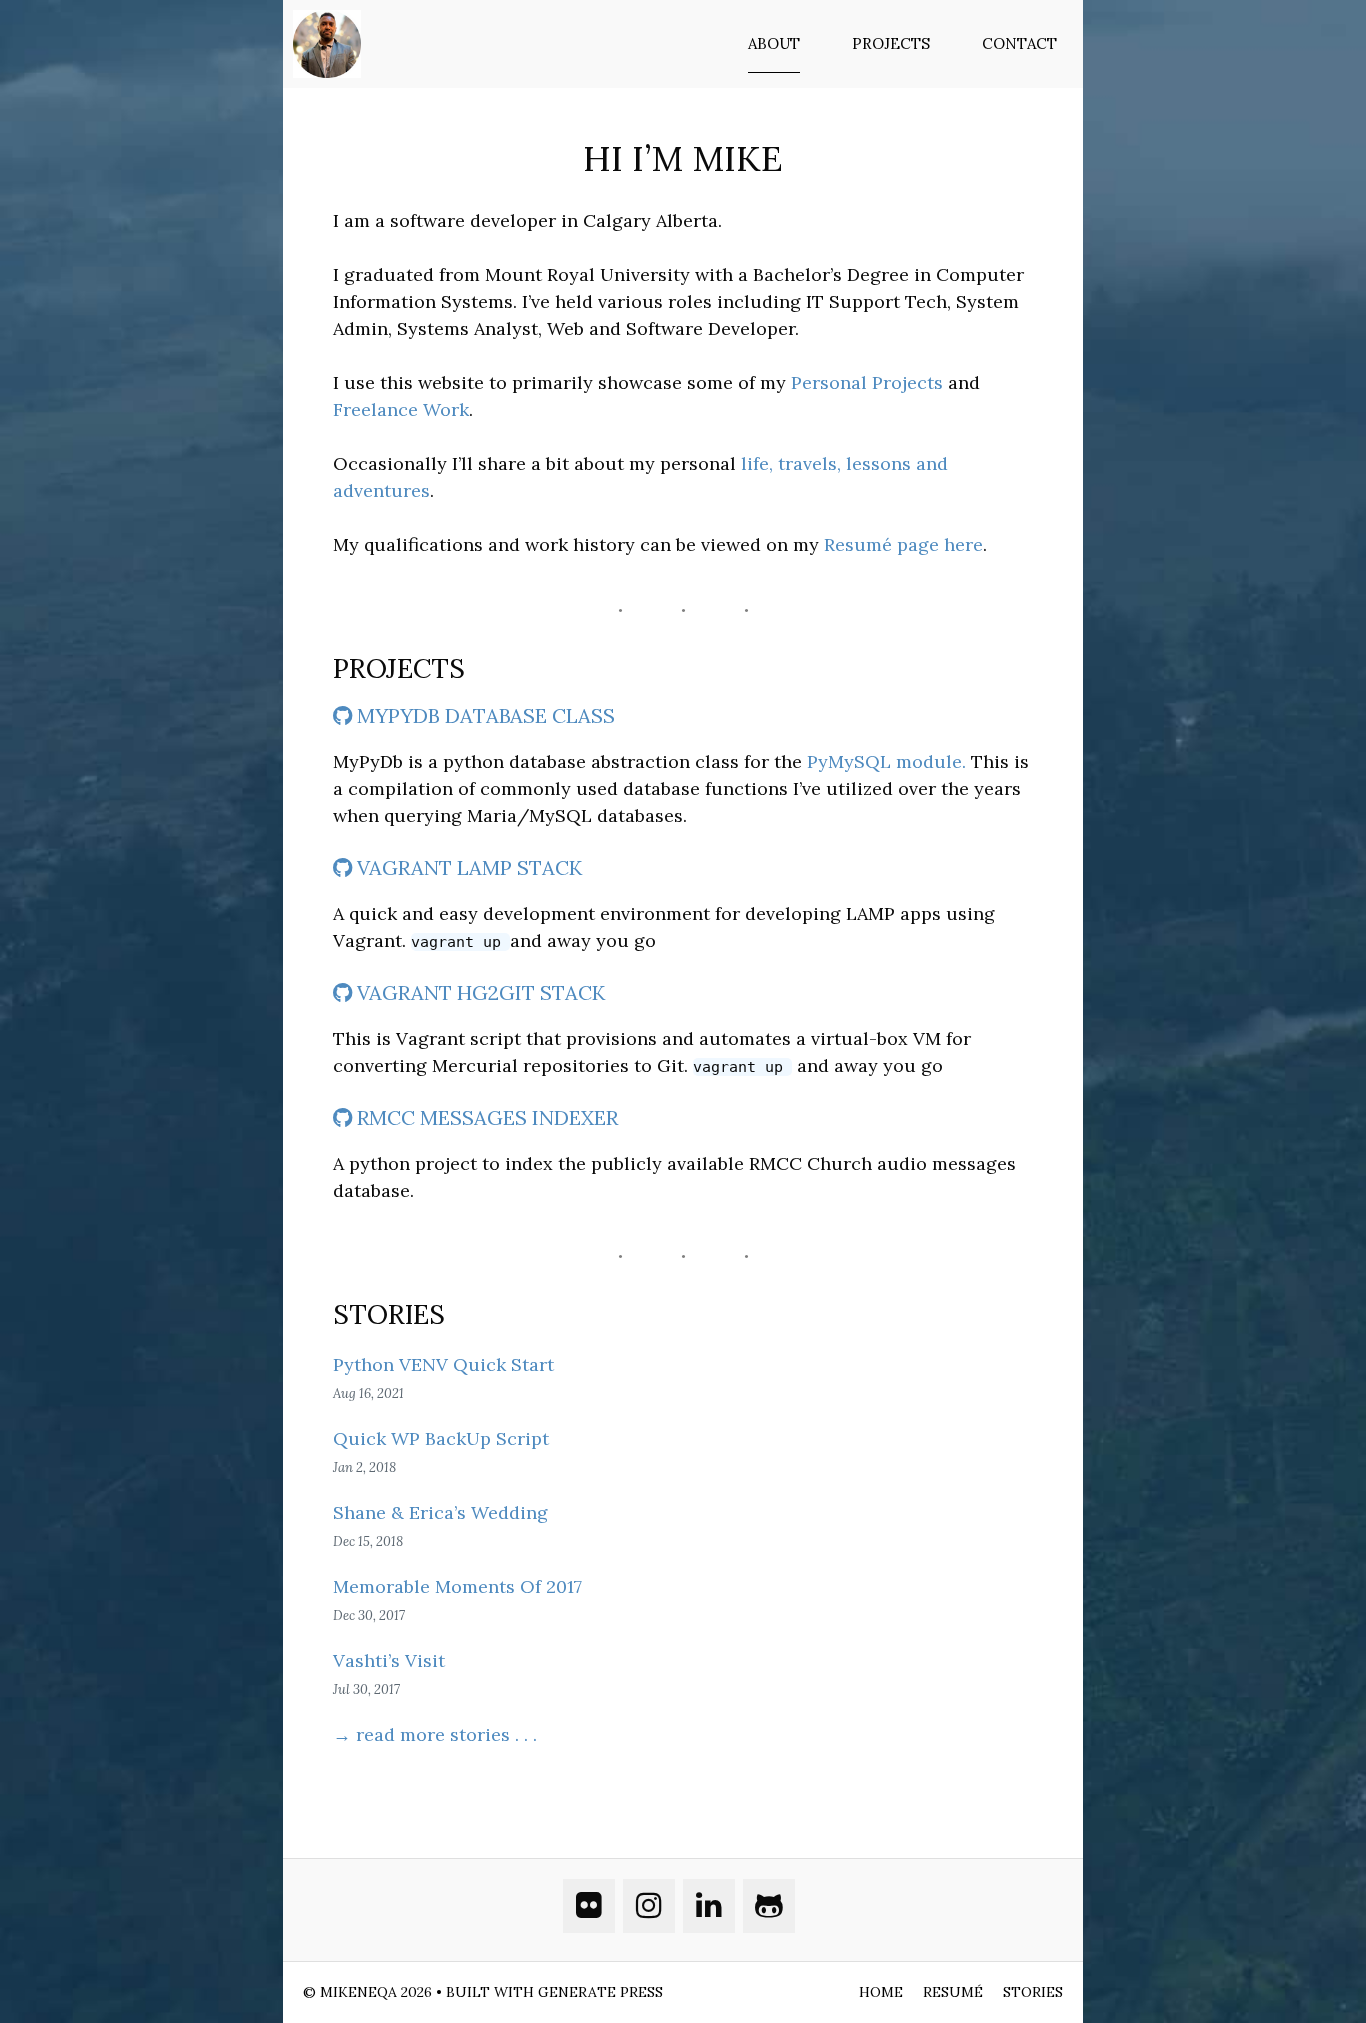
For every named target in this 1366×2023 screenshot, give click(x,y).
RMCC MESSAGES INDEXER (485, 1117)
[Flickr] (589, 1906)
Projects (891, 43)
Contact (1019, 43)
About (774, 43)
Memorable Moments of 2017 (457, 1586)
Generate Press (600, 1992)
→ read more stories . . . (435, 1734)
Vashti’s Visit (389, 1660)
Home (881, 1992)
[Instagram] (649, 1906)
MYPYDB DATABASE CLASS (483, 715)
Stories (1033, 1992)
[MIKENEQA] (332, 44)
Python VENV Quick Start (443, 1364)
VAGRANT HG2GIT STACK (478, 992)
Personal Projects (867, 382)
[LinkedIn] (709, 1906)
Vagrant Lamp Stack (467, 867)
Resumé (953, 1992)
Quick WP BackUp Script (441, 1438)
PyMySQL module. (886, 761)
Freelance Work (401, 409)
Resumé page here (903, 544)
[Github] (769, 1906)
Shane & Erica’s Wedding (440, 1512)
